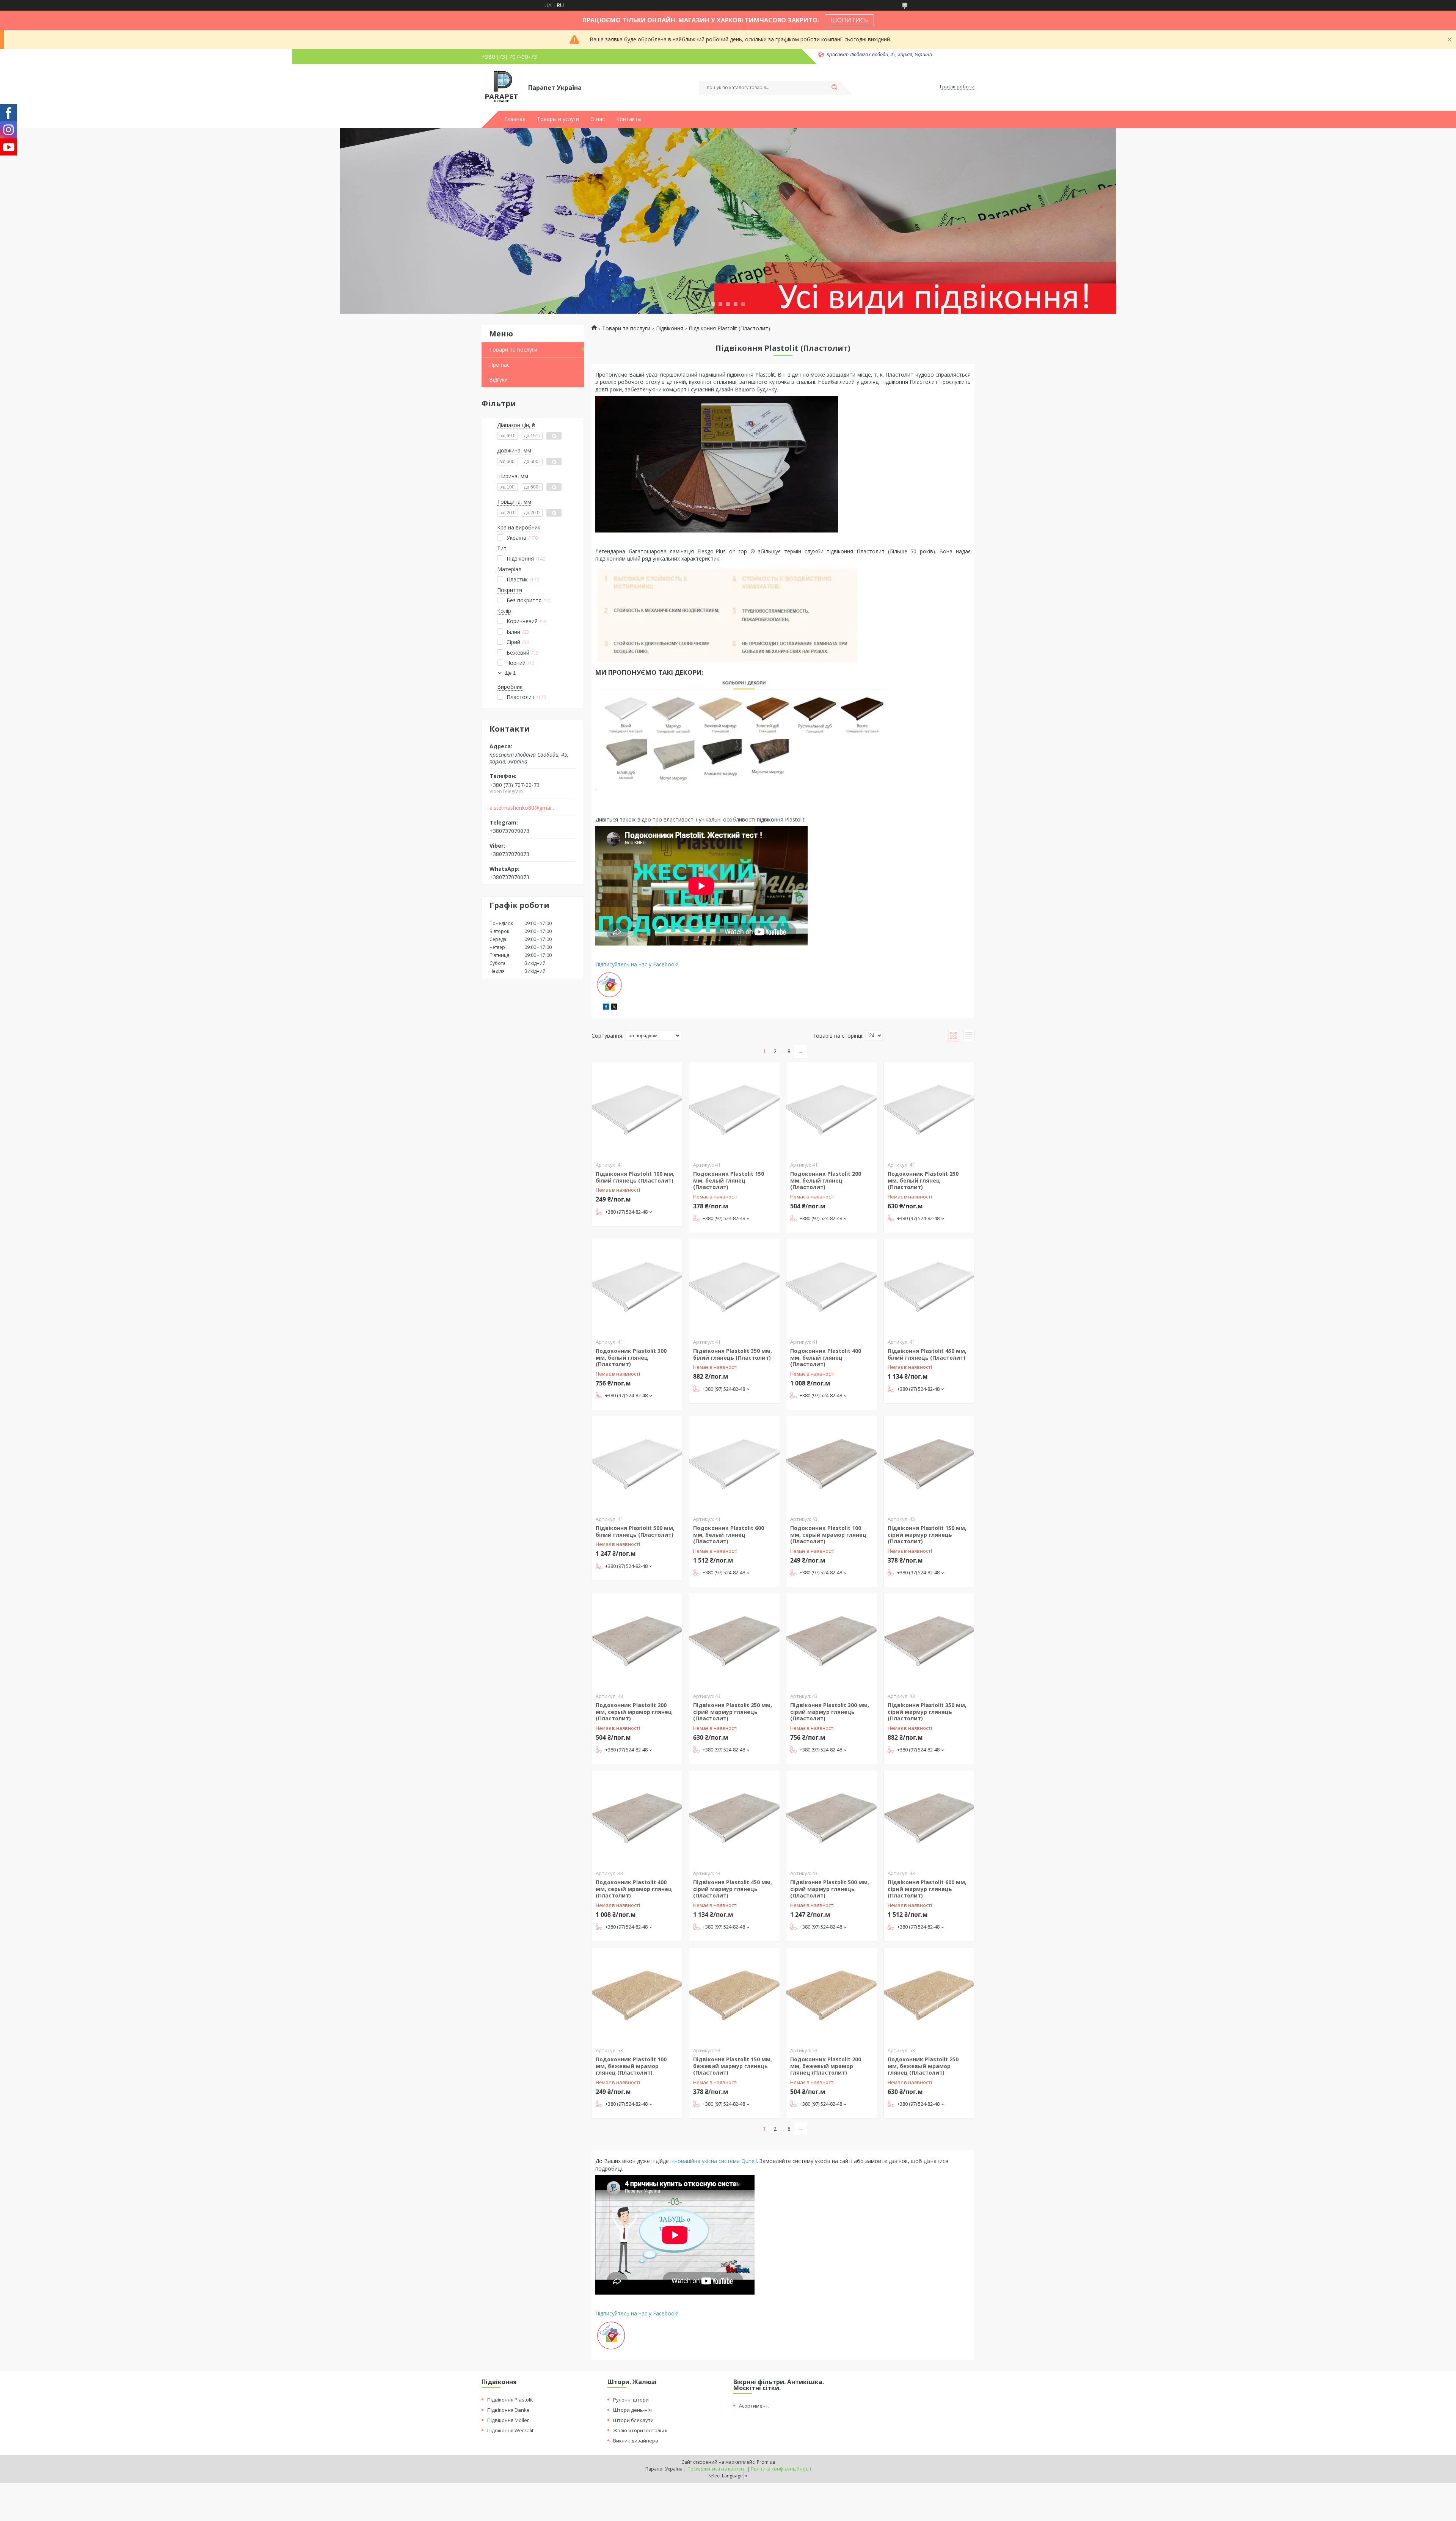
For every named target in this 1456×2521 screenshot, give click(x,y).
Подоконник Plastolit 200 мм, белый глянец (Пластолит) (826, 1180)
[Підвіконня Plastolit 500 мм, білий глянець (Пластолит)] (637, 1464)
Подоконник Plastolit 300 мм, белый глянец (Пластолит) (631, 1357)
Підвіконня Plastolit (510, 2400)
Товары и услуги (558, 119)
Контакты (629, 119)
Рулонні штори (631, 2400)
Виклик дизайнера (636, 2441)
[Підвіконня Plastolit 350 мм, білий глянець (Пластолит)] (734, 1286)
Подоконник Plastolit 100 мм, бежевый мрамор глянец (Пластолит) (631, 2066)
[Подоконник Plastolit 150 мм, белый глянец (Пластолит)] (734, 1109)
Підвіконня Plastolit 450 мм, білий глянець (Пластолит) (927, 1354)
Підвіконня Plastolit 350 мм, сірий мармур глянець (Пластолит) (927, 1712)
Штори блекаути (633, 2420)
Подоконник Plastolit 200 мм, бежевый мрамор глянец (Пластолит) (826, 2066)
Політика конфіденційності (781, 2469)
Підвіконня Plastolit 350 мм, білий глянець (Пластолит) (733, 1354)
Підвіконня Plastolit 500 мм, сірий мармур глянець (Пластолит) (830, 1889)
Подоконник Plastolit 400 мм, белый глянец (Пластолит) (826, 1357)
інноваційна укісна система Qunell (714, 2161)
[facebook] (606, 1008)
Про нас (499, 365)
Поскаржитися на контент (717, 2469)
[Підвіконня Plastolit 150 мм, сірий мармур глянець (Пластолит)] (929, 1464)
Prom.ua (766, 2462)
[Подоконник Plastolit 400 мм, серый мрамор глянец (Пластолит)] (637, 1818)
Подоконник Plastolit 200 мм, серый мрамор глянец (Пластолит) (634, 1712)
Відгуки (498, 379)
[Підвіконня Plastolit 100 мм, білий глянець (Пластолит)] (637, 1109)
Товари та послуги (513, 349)
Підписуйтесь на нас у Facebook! (637, 964)
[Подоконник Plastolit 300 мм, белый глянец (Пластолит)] (637, 1286)
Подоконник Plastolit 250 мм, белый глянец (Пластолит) (923, 1180)
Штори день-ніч (632, 2410)
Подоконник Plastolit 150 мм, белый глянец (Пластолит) (729, 1180)
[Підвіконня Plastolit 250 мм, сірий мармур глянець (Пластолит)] (734, 1641)
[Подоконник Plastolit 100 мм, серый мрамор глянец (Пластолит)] (832, 1464)
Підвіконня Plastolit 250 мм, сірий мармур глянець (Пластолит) (733, 1712)
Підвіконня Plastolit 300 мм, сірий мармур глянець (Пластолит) (830, 1712)
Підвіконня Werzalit (510, 2430)
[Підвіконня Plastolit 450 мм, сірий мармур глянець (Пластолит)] (734, 1818)
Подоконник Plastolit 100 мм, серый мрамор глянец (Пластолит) (828, 1535)
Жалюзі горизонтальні (640, 2430)
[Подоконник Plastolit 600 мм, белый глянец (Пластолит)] (734, 1464)
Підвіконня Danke (508, 2410)
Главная (515, 119)
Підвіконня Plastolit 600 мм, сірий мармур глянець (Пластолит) (927, 1889)
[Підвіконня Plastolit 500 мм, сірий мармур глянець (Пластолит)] (832, 1818)
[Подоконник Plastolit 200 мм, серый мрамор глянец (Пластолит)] (637, 1641)
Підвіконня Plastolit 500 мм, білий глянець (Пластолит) (635, 1531)
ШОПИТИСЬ (849, 20)
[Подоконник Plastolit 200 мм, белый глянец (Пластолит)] (832, 1109)
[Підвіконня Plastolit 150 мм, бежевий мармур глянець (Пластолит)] (734, 1995)
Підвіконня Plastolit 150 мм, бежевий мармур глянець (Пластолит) (733, 2066)
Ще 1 (510, 673)
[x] (614, 1008)
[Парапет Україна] (501, 87)
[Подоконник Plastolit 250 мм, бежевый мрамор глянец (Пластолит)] (929, 1995)
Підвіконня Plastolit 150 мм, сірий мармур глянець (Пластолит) (927, 1535)
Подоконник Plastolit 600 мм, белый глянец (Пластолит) (729, 1535)
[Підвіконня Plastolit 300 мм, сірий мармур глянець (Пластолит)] (832, 1641)
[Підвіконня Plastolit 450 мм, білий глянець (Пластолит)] (929, 1286)
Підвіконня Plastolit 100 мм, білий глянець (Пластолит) (635, 1177)
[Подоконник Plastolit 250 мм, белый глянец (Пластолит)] (929, 1109)
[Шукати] (834, 88)
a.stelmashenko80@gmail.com (523, 808)
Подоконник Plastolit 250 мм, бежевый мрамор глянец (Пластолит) (923, 2066)
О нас (598, 119)
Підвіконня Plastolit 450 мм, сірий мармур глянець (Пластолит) (733, 1889)
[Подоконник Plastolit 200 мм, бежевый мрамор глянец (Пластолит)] (832, 1995)
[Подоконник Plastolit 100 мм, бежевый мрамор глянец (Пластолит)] (637, 1995)
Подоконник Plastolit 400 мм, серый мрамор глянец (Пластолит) (634, 1889)
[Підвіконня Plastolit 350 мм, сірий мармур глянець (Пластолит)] (929, 1641)
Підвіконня (670, 328)
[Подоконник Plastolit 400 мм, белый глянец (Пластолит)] (832, 1286)
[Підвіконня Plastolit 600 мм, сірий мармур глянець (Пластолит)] (929, 1818)
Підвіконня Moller (508, 2420)
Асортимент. (754, 2406)
